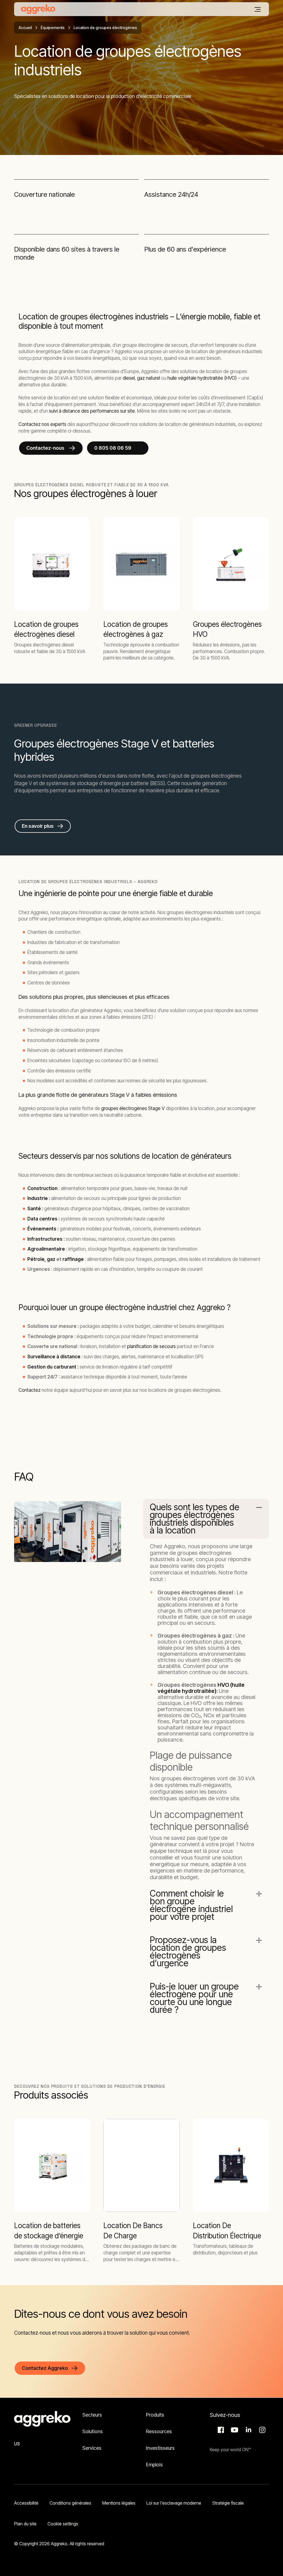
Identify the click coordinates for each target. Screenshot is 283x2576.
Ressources (159, 2431)
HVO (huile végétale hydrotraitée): (201, 1688)
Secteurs (92, 2415)
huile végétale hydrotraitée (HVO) (202, 378)
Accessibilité (26, 2503)
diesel (129, 378)
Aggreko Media (234, 2430)
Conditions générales (70, 2503)
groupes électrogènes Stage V (133, 1108)
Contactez (30, 1390)
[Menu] (258, 9)
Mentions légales (119, 2503)
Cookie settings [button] (63, 2524)
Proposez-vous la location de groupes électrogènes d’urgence (188, 1952)
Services (92, 2448)
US (17, 2444)
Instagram (261, 2430)
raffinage (73, 1259)
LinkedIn (248, 2430)
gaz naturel (149, 378)
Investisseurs (161, 2448)
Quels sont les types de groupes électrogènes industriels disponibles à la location (195, 1519)
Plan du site (25, 2524)
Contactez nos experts (42, 424)
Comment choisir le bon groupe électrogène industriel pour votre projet (191, 1905)
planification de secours (151, 1346)
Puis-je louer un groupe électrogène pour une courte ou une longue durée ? (194, 1998)
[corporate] (38, 9)
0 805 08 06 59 (113, 448)
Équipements (53, 28)
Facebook (220, 2430)
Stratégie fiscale (228, 2503)
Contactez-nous (46, 448)
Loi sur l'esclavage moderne (174, 2503)
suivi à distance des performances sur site (92, 411)
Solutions (93, 2431)
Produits (155, 2415)
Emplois (154, 2465)
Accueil (25, 28)
